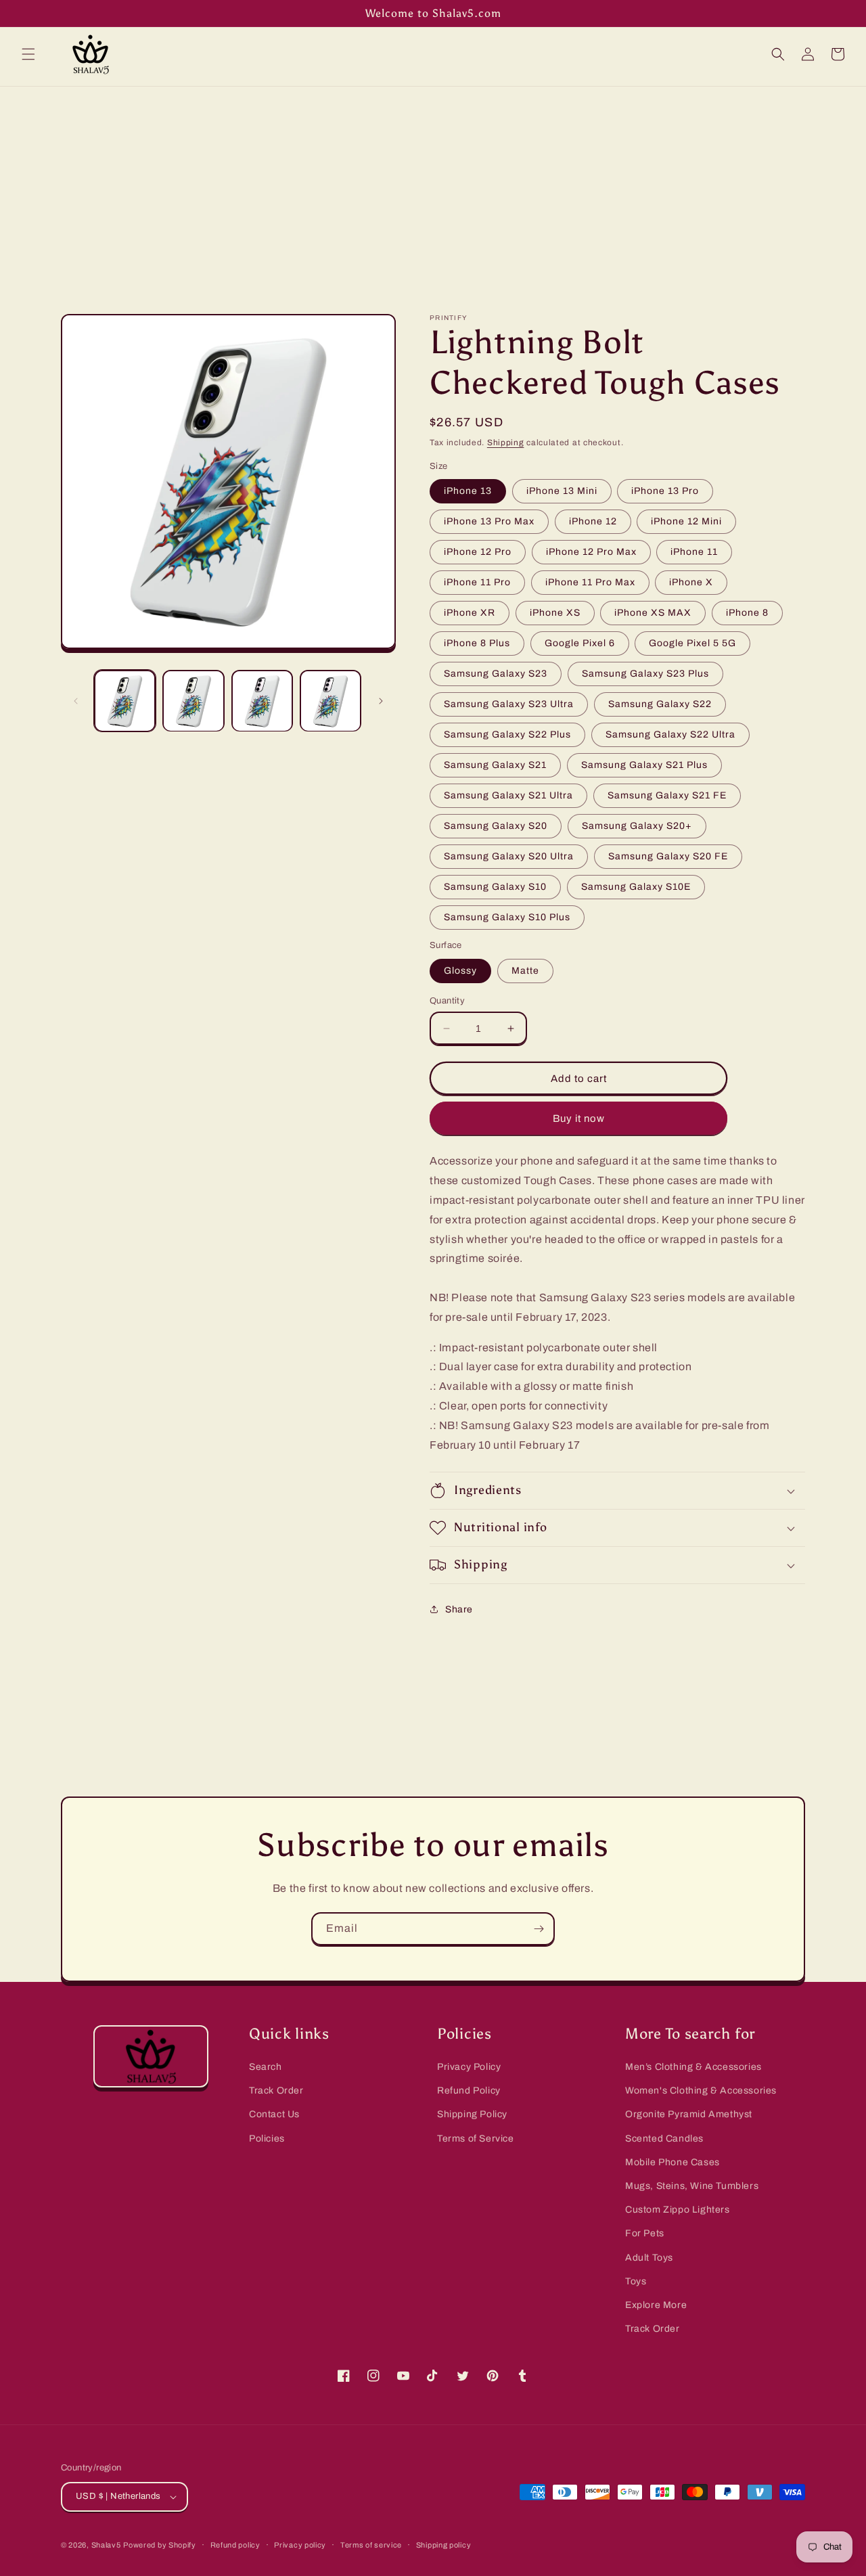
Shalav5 (106, 2545)
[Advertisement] (433, 188)
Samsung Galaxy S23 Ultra (509, 704)
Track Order (276, 2091)
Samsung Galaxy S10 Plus (507, 917)
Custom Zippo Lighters (678, 2210)
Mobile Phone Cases (673, 2162)
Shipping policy (444, 2545)
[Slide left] (76, 701)
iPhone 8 (747, 613)
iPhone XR (470, 613)
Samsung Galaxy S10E (636, 887)
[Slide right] (381, 701)
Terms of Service (476, 2139)
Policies (267, 2139)
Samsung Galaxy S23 (496, 674)
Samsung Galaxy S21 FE (667, 795)
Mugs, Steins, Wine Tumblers (692, 2186)
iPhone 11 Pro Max (590, 582)
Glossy (460, 971)
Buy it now (579, 1118)
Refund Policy (469, 2091)
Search (266, 2067)
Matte (525, 971)
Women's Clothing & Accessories (701, 2091)
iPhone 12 (593, 521)
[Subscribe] (539, 1929)
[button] (28, 54)
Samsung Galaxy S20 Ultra (509, 856)
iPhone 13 (468, 491)
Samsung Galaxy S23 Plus (645, 674)
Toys (636, 2281)
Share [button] (459, 1609)
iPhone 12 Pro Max (591, 552)
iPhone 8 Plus (477, 643)
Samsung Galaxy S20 (496, 826)
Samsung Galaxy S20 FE (668, 856)
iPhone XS (555, 613)
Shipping (506, 443)
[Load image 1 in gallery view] (125, 701)
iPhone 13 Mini (562, 491)
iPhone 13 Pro (665, 491)
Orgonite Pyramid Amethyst (689, 2114)
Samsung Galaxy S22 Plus (507, 735)
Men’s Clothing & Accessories (693, 2067)
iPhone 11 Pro (477, 582)
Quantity (447, 1001)
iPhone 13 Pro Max (489, 521)
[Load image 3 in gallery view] (262, 701)
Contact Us (274, 2114)
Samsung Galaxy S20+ (637, 826)
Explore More (656, 2305)
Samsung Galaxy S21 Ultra (508, 795)
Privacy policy (300, 2545)
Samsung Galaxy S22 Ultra (670, 735)
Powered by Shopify (160, 2545)
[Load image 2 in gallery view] (193, 701)
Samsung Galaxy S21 (495, 765)
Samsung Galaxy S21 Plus (644, 765)
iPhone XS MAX (653, 613)
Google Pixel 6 (580, 643)
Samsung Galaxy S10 (495, 887)
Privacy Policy (469, 2067)
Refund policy (235, 2545)
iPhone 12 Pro (478, 552)
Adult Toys (649, 2258)
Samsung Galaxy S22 (660, 704)
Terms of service (371, 2545)
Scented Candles (664, 2139)
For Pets (645, 2233)
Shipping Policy (472, 2114)
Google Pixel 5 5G (692, 643)
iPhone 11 (694, 552)
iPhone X (691, 582)
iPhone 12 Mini (686, 521)
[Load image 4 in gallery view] (331, 701)
